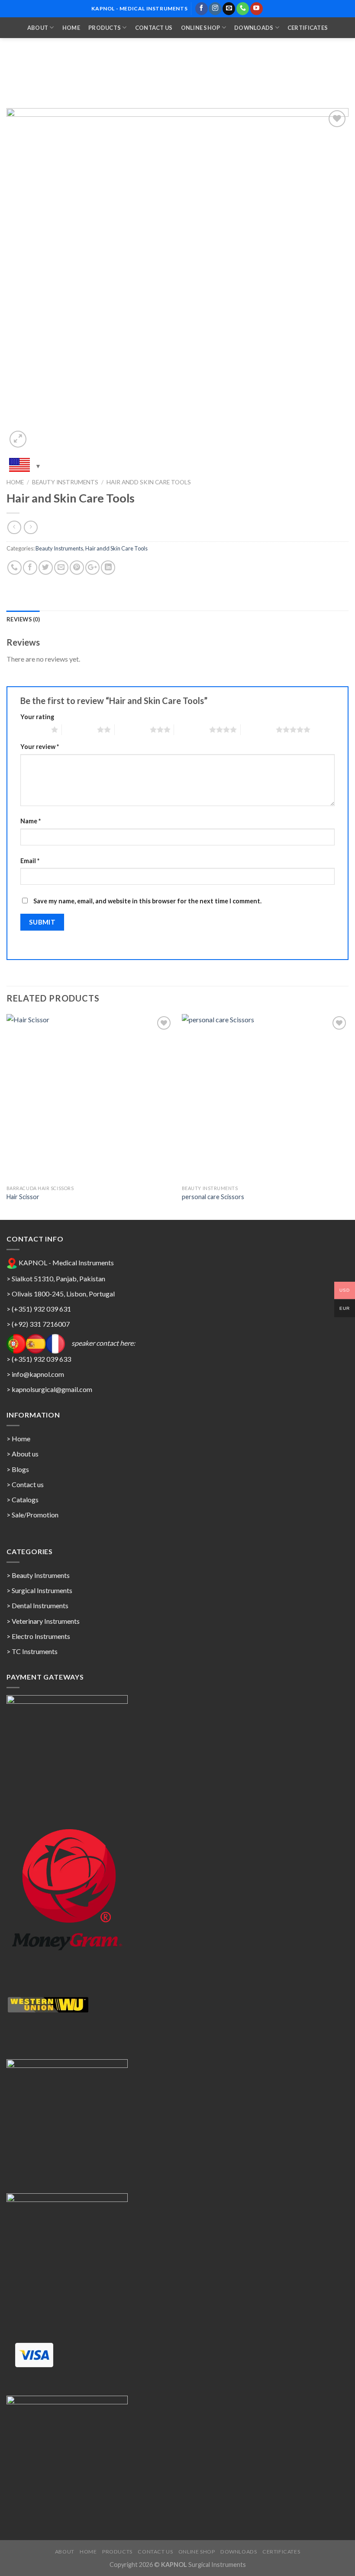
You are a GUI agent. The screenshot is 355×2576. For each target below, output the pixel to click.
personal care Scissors (213, 1197)
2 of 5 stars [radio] (79, 730)
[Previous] (7, 1116)
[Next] (348, 1116)
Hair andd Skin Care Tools (149, 482)
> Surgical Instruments (39, 1590)
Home (71, 28)
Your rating (37, 717)
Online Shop (201, 28)
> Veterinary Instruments (43, 1621)
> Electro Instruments (38, 1636)
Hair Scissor (23, 1197)
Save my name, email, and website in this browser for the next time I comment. (147, 901)
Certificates (308, 28)
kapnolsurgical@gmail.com (52, 1389)
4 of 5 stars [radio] (192, 730)
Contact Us (154, 28)
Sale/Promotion (35, 1515)
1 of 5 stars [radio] (34, 730)
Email (30, 861)
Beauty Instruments (65, 482)
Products (105, 28)
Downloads (254, 28)
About (38, 28)
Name (31, 821)
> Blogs (18, 1469)
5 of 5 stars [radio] (258, 730)
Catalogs (25, 1499)
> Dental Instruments (37, 1605)
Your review (40, 747)
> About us (23, 1454)
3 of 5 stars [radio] (132, 730)
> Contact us (25, 1484)
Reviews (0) (23, 619)
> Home (18, 1438)
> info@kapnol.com (35, 1374)
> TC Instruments (32, 1651)
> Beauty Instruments (38, 1575)
